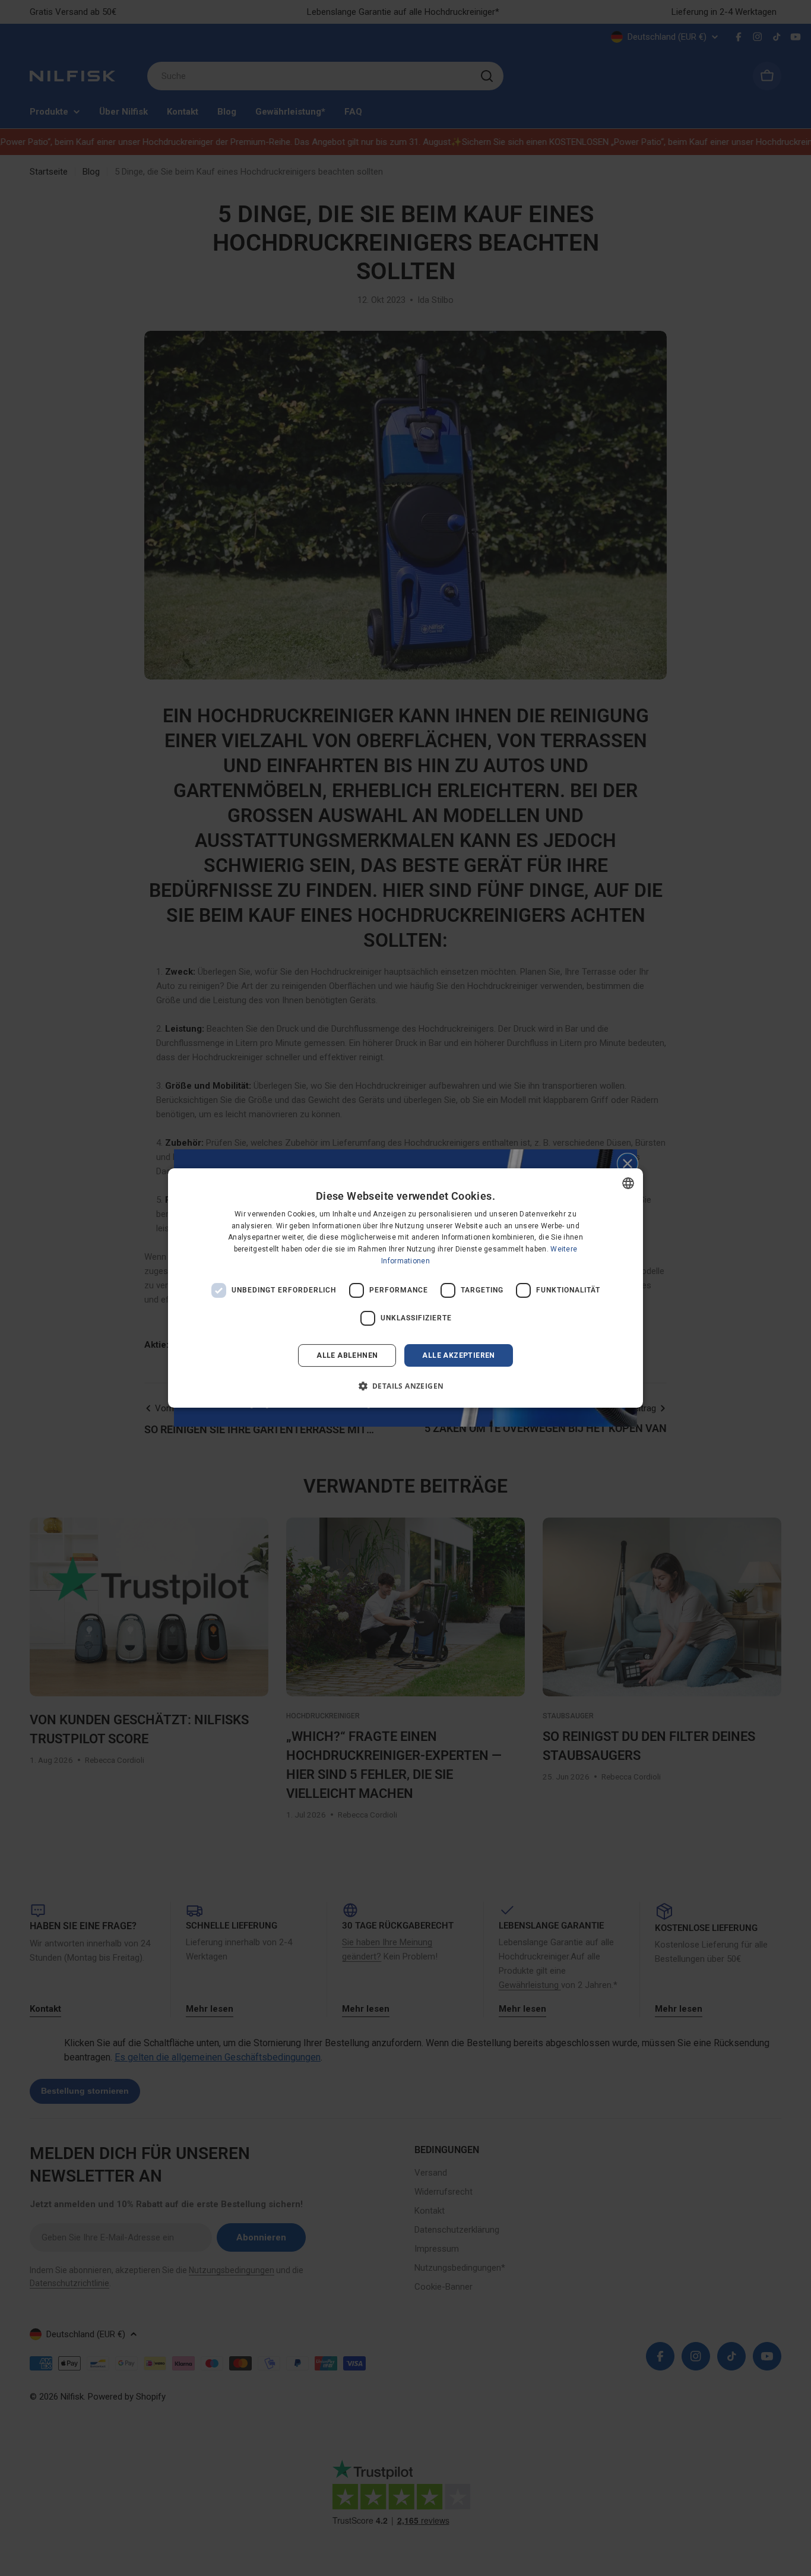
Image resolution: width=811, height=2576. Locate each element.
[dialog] (405, 1288)
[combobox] (628, 1183)
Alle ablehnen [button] (347, 1355)
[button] (406, 1386)
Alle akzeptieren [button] (458, 1355)
